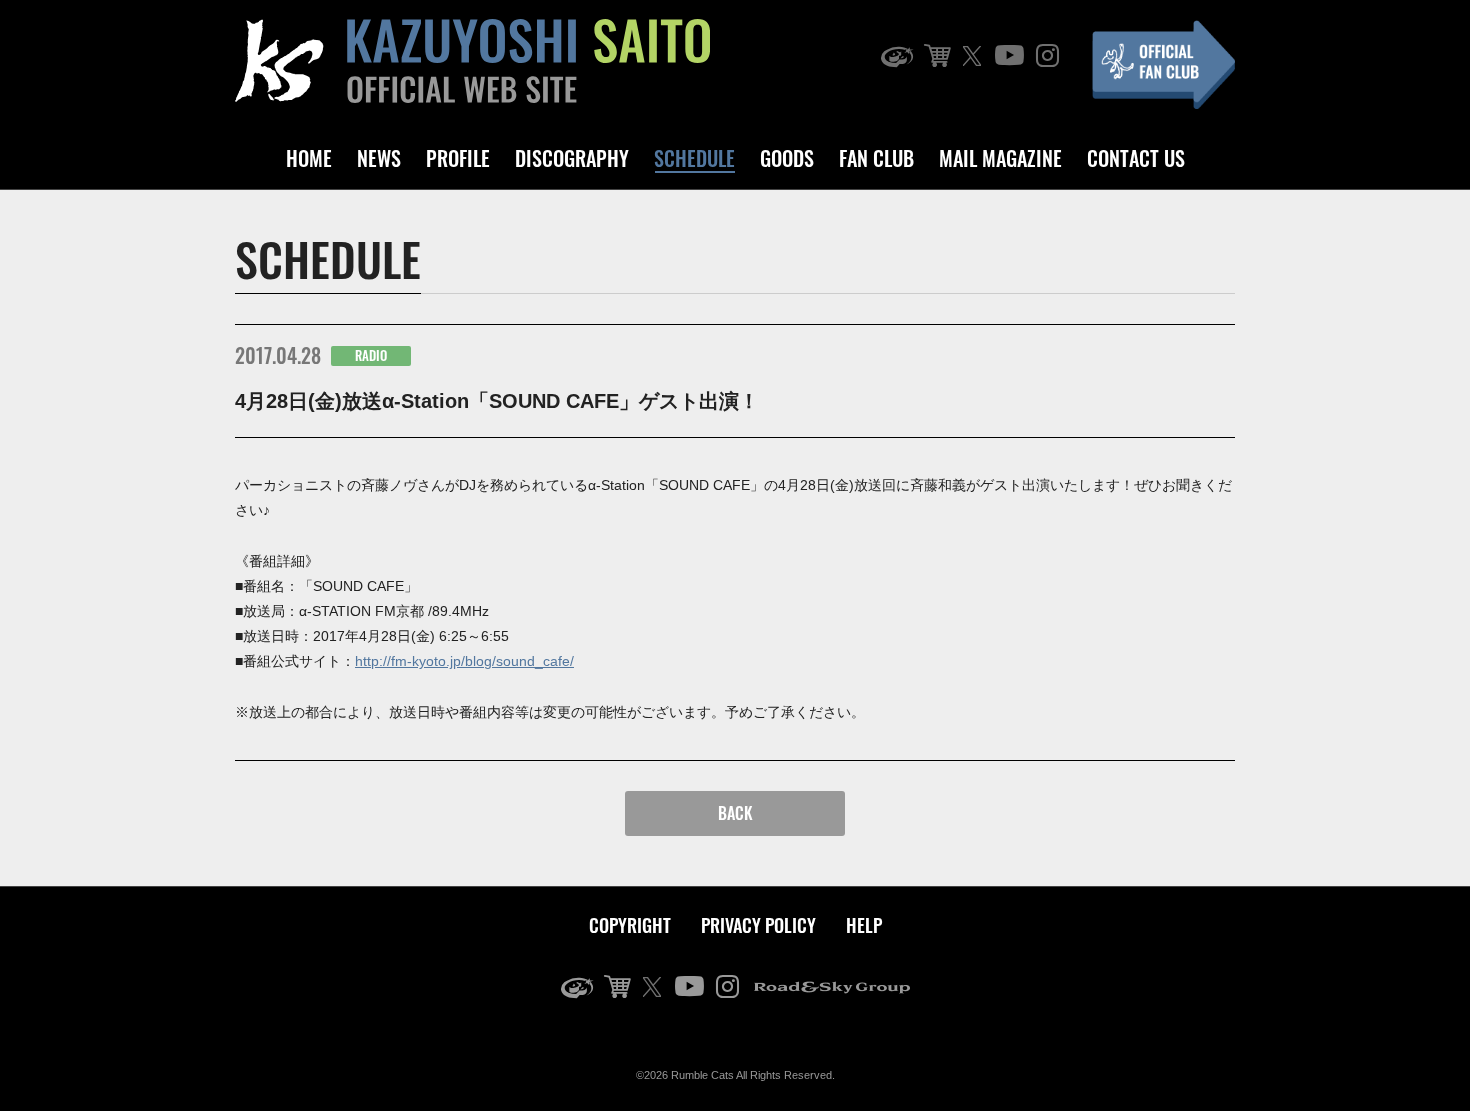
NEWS (379, 158)
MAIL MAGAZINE (1000, 158)
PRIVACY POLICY (758, 925)
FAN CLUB (876, 158)
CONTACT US (1136, 158)
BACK (735, 813)
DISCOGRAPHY (572, 158)
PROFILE (458, 158)
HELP (864, 925)
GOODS (787, 158)
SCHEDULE (694, 158)
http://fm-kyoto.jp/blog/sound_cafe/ (464, 661)
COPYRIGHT (630, 925)
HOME (309, 158)
